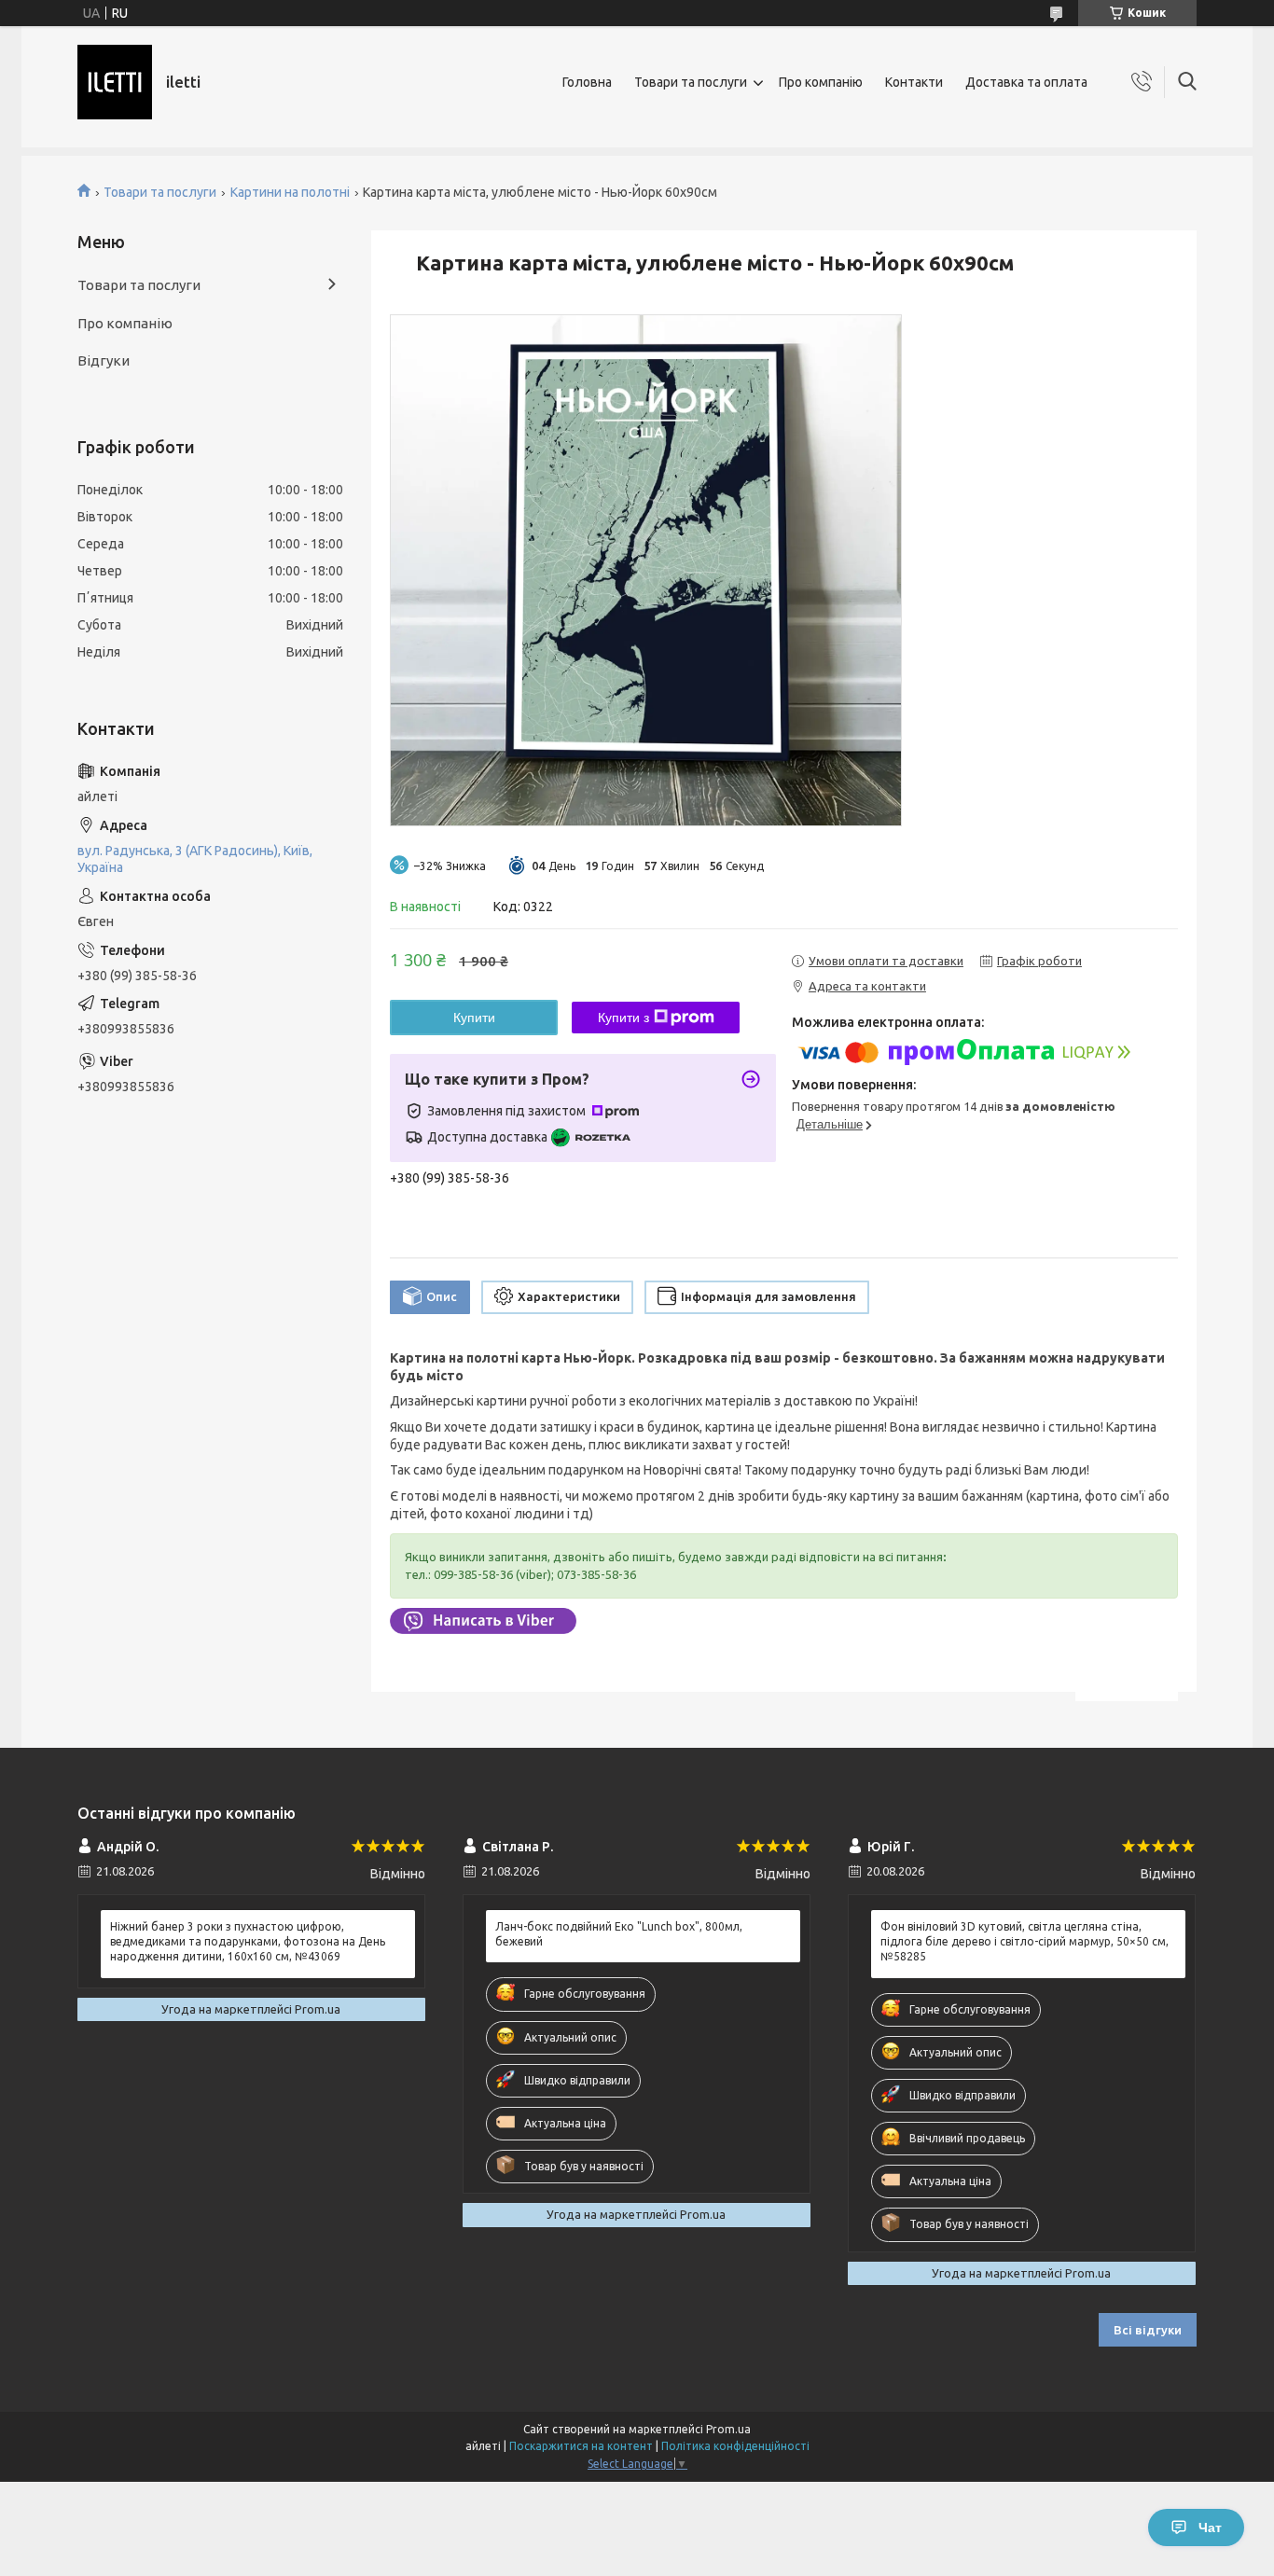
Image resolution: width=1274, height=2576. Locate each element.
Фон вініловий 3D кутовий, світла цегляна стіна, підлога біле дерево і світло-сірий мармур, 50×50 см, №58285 (1025, 1941)
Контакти (914, 82)
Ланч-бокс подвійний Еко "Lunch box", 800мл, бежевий (619, 1934)
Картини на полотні (290, 192)
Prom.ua (728, 2429)
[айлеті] (115, 82)
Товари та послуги (691, 82)
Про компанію (821, 82)
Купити (474, 1018)
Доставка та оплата (1026, 82)
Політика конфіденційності (735, 2446)
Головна (587, 82)
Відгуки (104, 360)
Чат (1210, 2528)
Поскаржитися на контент (581, 2446)
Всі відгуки (1148, 2330)
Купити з (623, 1018)
